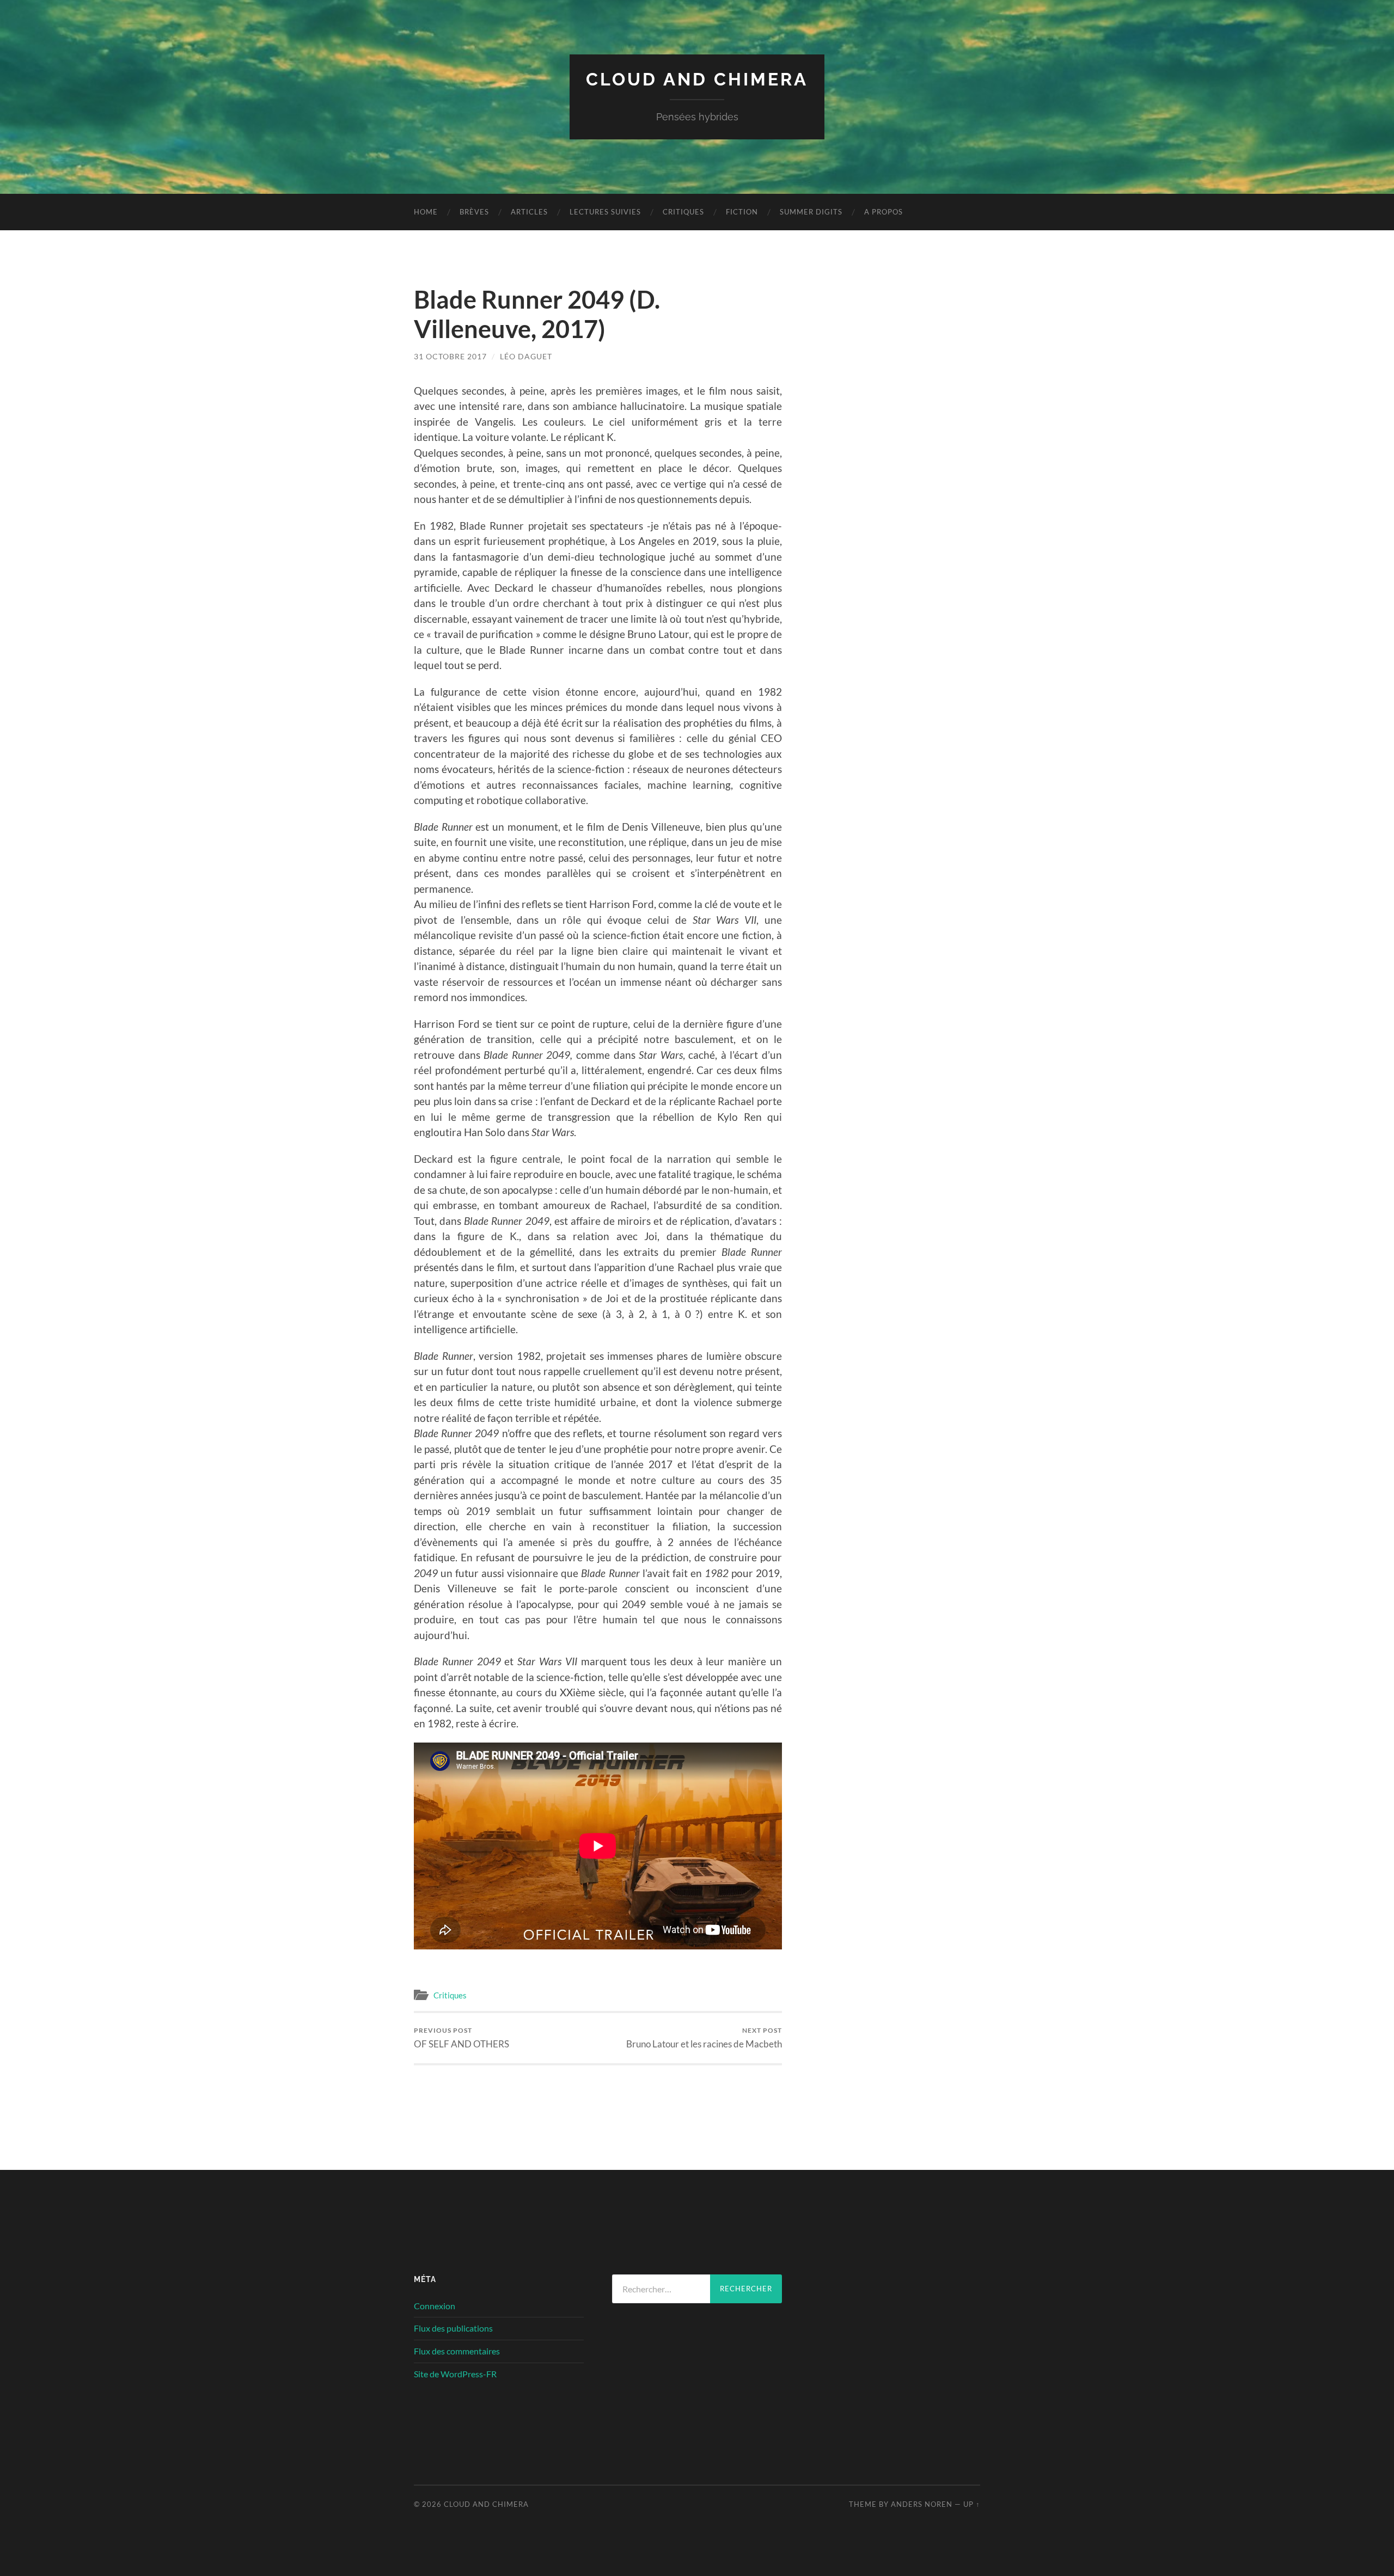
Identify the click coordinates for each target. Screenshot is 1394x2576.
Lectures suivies (605, 212)
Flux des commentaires (457, 2351)
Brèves (474, 212)
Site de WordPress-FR (455, 2374)
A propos (884, 212)
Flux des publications (453, 2328)
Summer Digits (811, 212)
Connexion (435, 2306)
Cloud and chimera (697, 79)
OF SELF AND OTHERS (461, 2038)
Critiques (683, 212)
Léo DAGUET (526, 356)
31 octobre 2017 (450, 356)
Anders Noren (922, 2504)
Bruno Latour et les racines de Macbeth (704, 2038)
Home (426, 212)
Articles (529, 212)
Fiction (742, 212)
